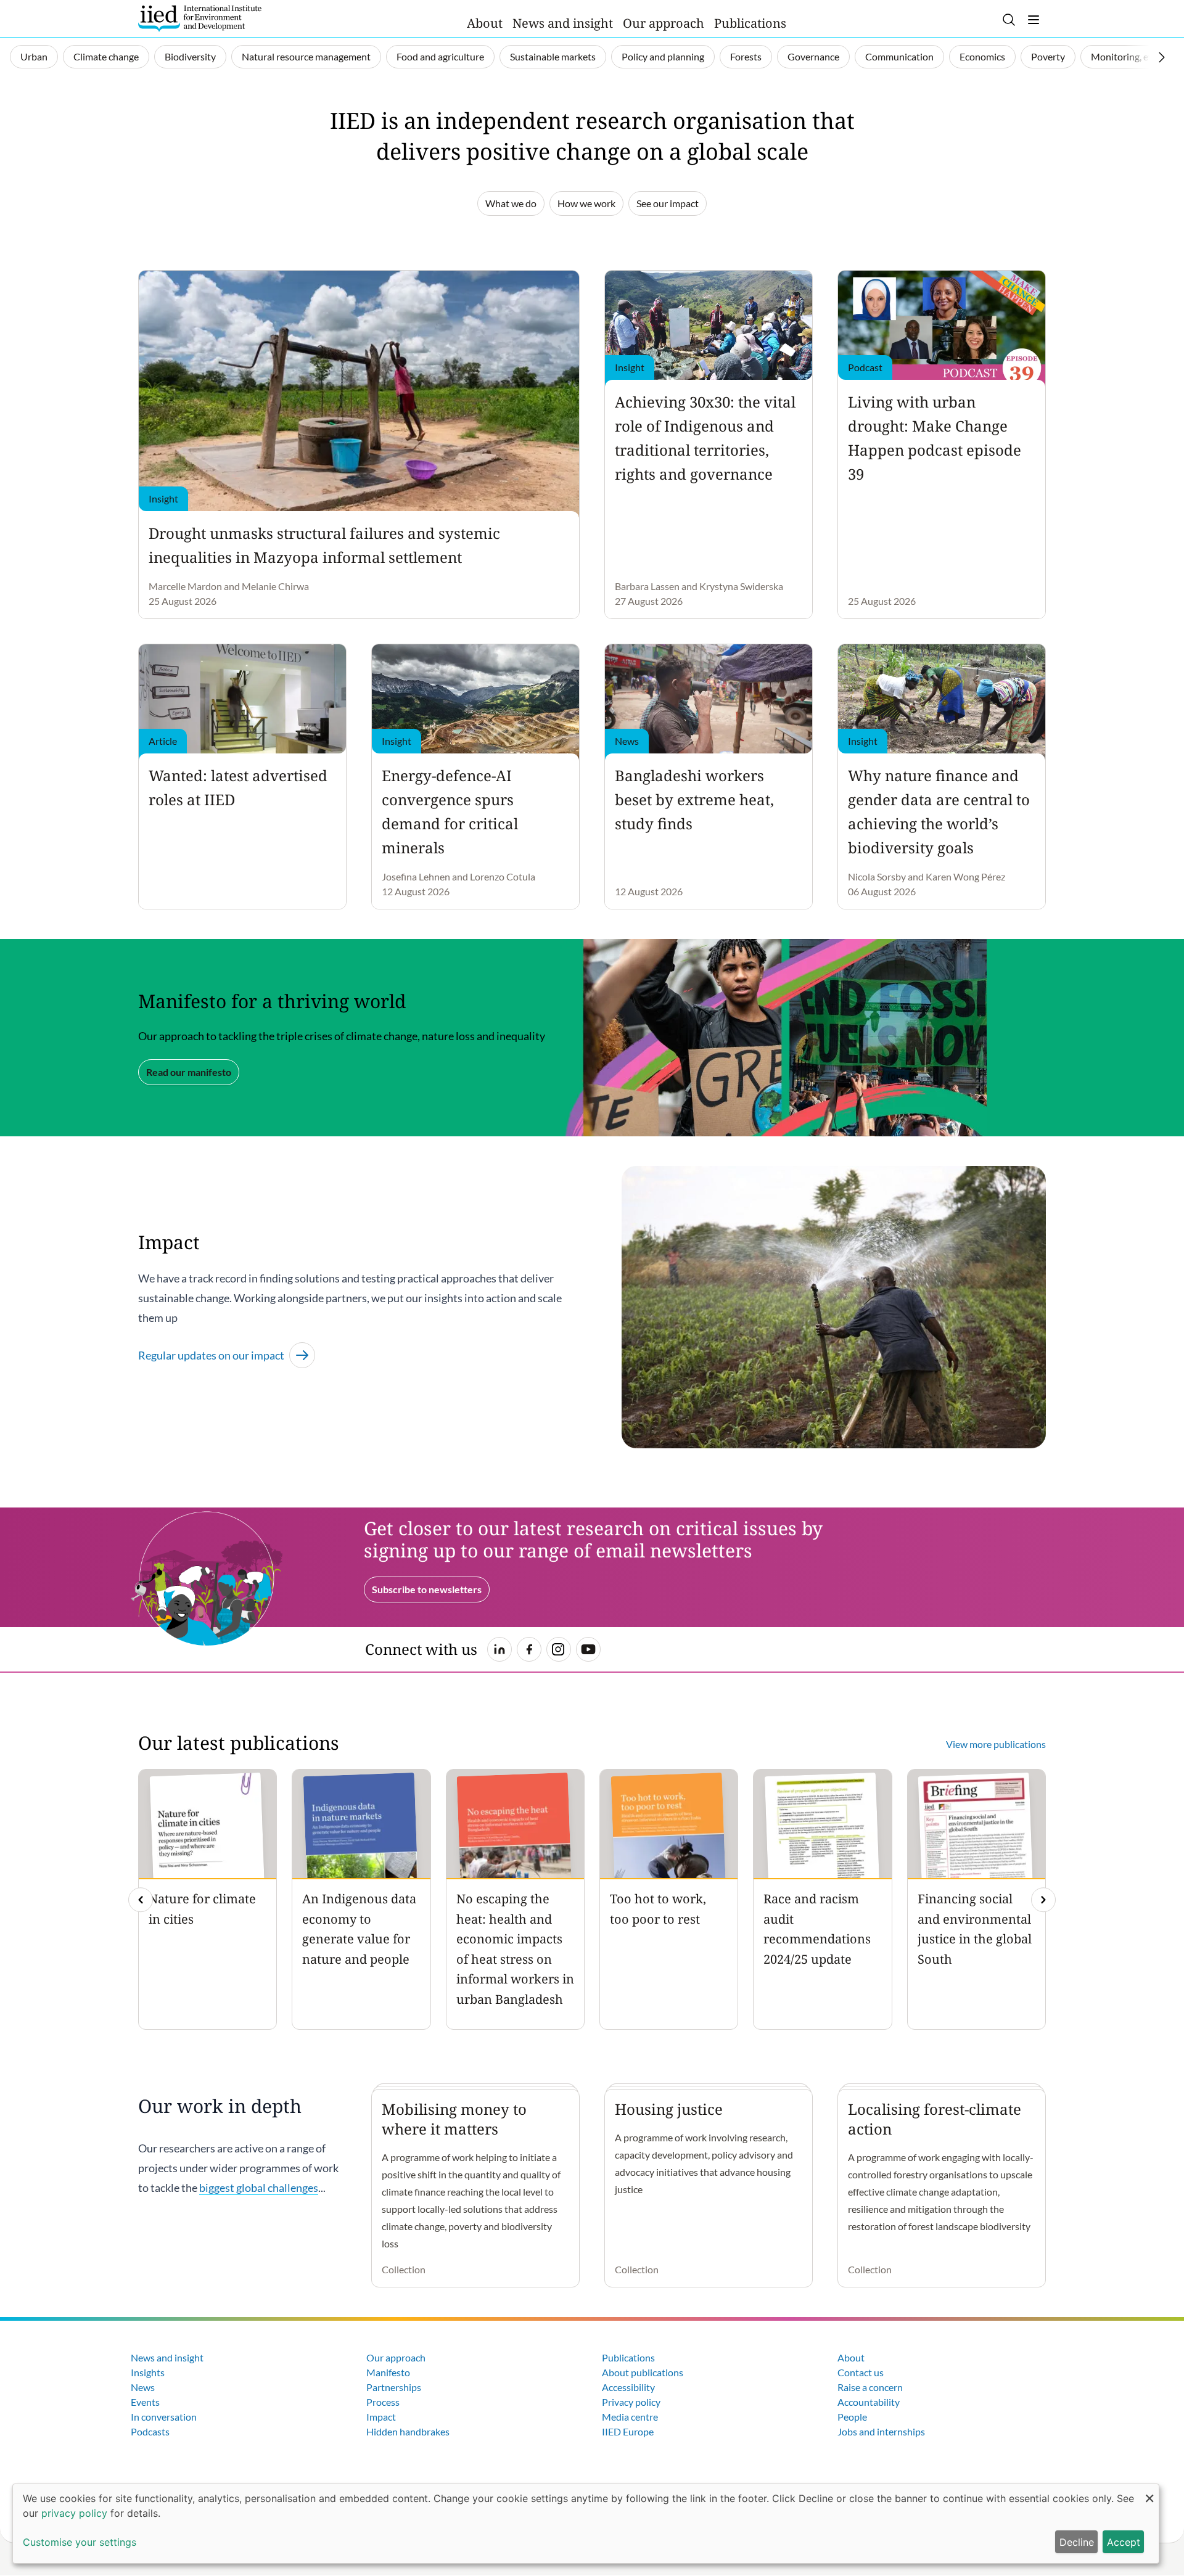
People (852, 2417)
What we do (511, 203)
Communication (899, 56)
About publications (643, 2372)
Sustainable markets (553, 56)
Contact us (861, 2372)
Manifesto (388, 2372)
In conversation (164, 2417)
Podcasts (150, 2431)
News (143, 2387)
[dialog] (586, 2524)
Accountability (869, 2402)
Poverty (1048, 56)
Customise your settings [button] (80, 2542)
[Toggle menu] (1034, 20)
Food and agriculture (440, 56)
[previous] (141, 1900)
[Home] (200, 18)
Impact (381, 2417)
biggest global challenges (259, 2188)
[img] (1043, 1900)
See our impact (668, 203)
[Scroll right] (1162, 57)
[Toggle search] (1009, 20)
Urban (34, 56)
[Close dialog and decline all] (1149, 2492)
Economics (982, 56)
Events (145, 2402)
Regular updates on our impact (211, 1355)
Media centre (630, 2417)
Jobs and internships (881, 2431)
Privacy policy (631, 2402)
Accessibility (628, 2387)
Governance (813, 56)
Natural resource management (306, 56)
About (485, 23)
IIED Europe (628, 2431)
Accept (1124, 2542)
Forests (746, 56)
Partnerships (394, 2387)
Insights (148, 2372)
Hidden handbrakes (408, 2431)
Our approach (664, 23)
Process (383, 2402)
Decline (1077, 2542)
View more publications (996, 1744)
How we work (586, 203)
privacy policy (74, 2513)
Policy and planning (663, 56)
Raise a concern (870, 2387)
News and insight (563, 23)
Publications (750, 23)
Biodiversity (190, 56)
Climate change (106, 56)
